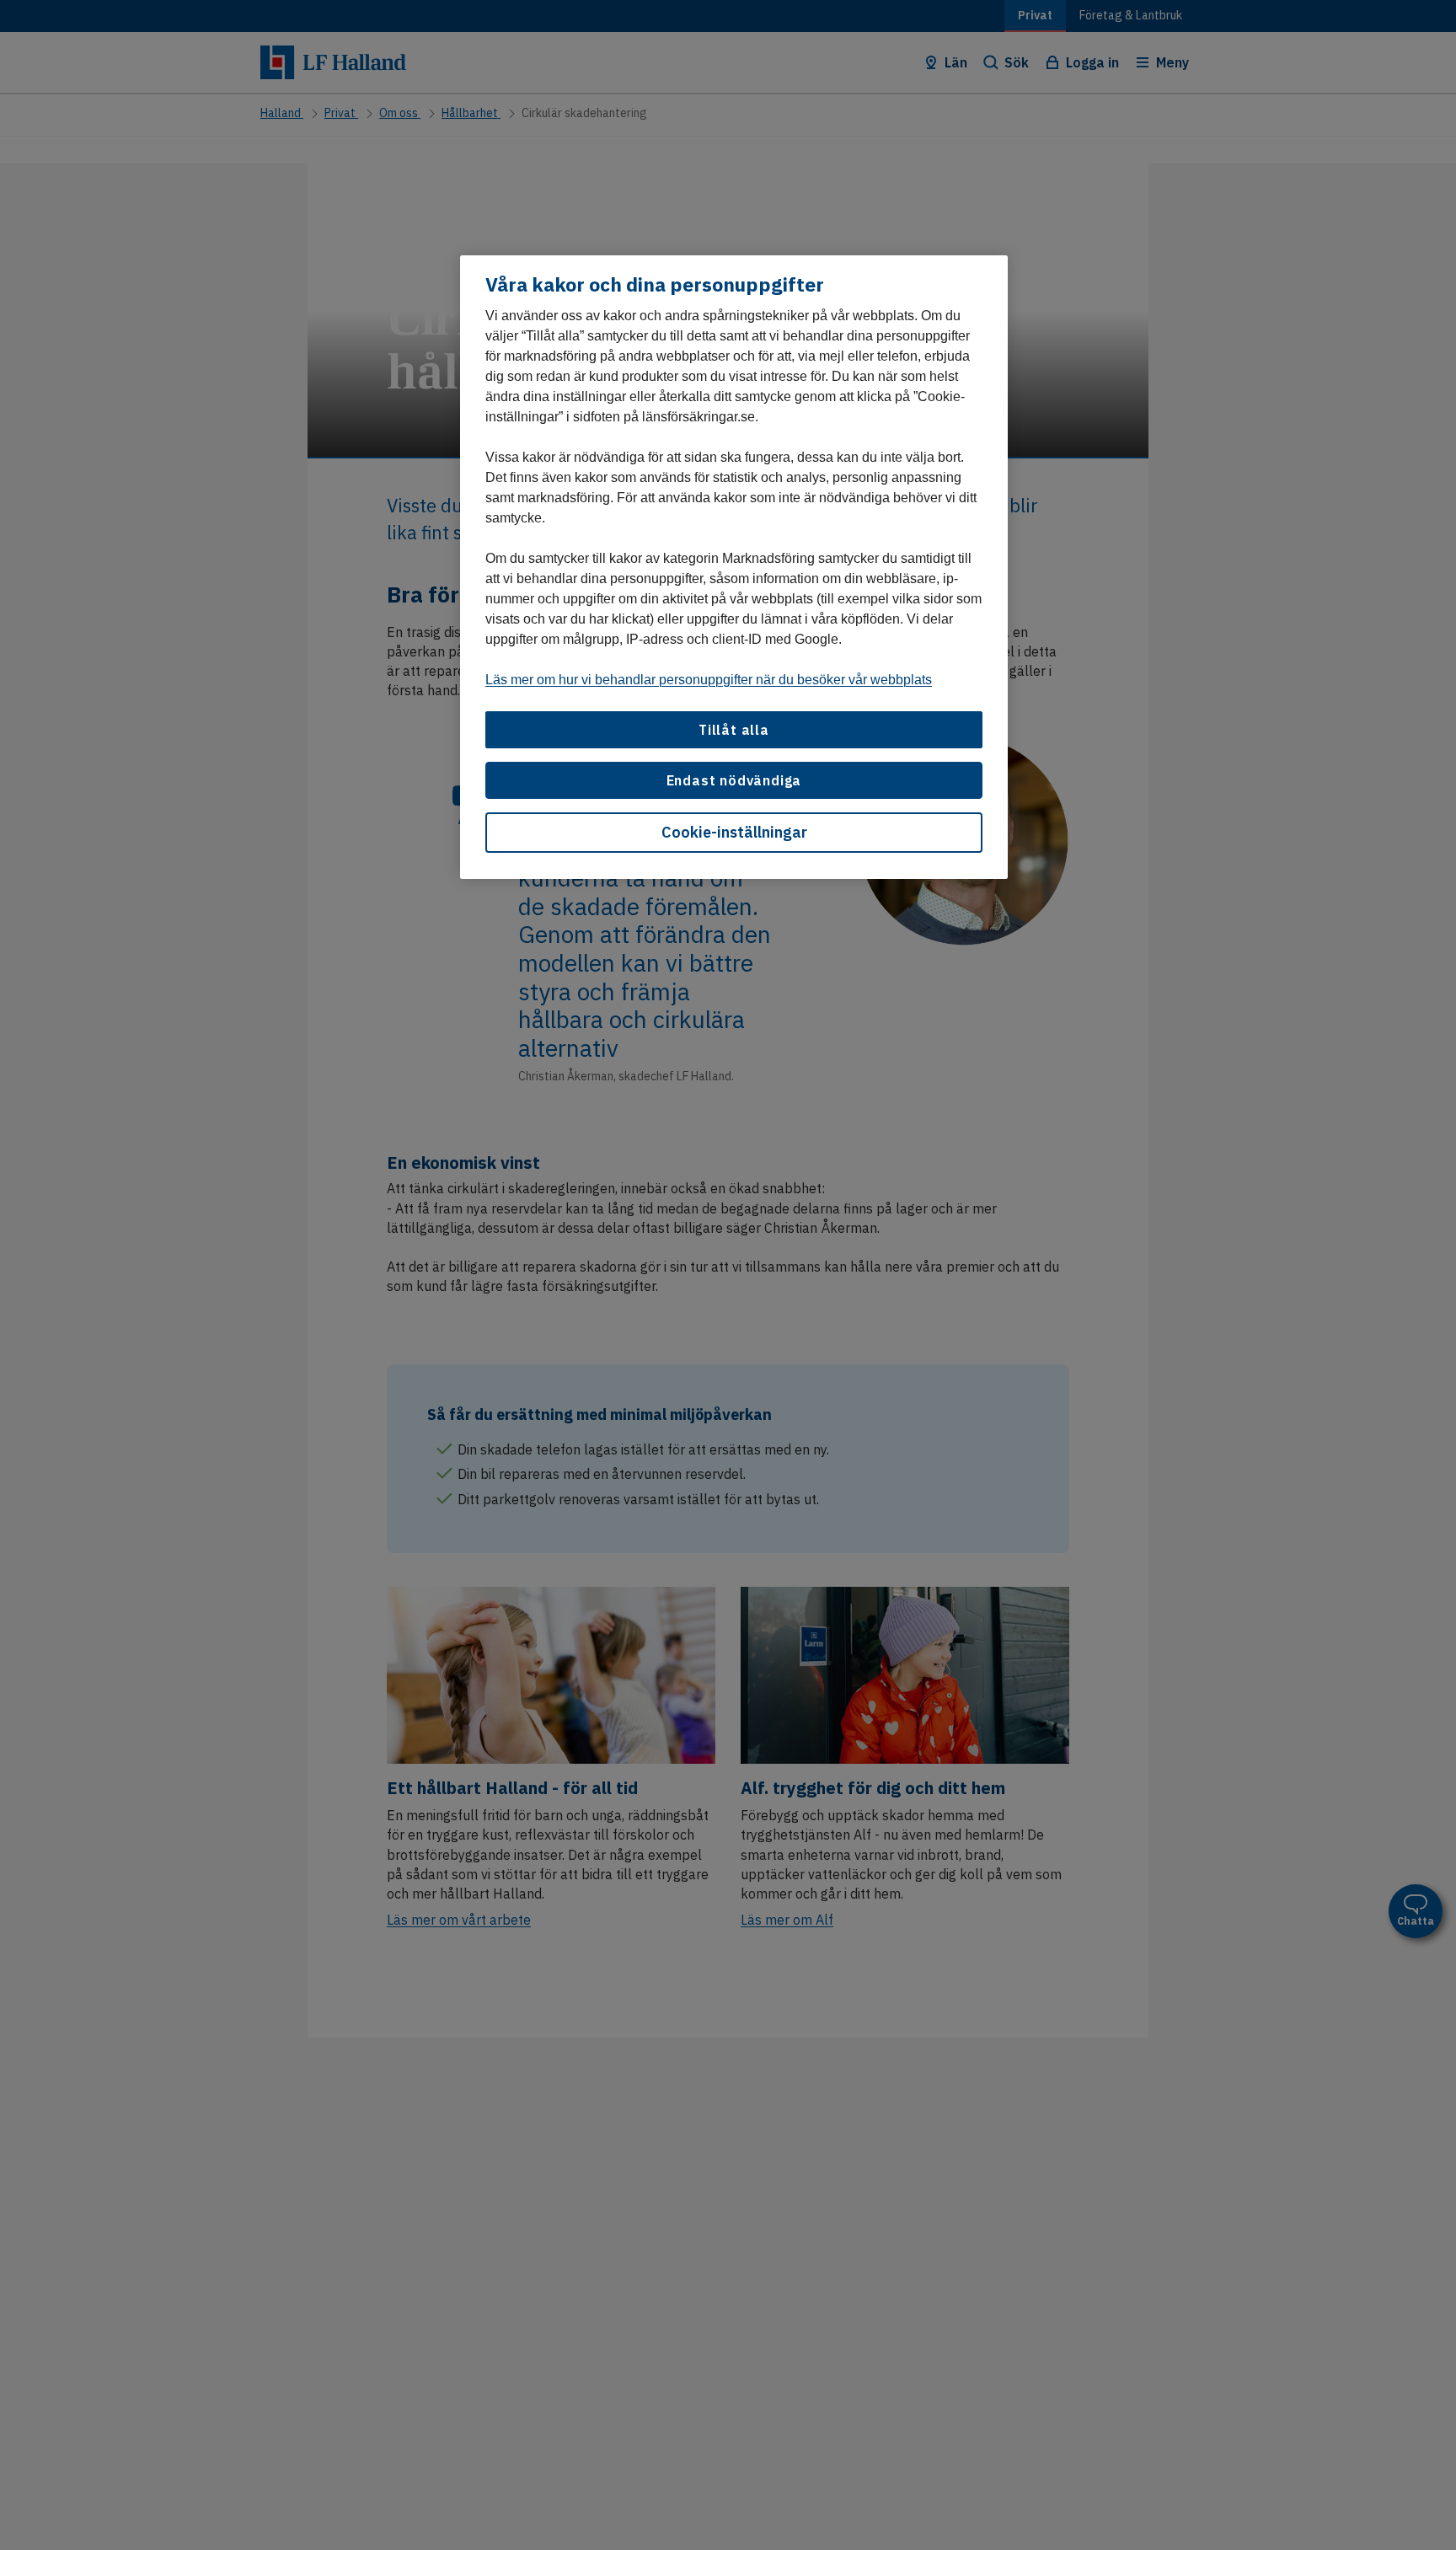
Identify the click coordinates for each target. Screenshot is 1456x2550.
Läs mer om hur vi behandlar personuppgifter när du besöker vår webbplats (709, 679)
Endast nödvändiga (734, 780)
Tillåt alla (734, 729)
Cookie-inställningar (734, 832)
